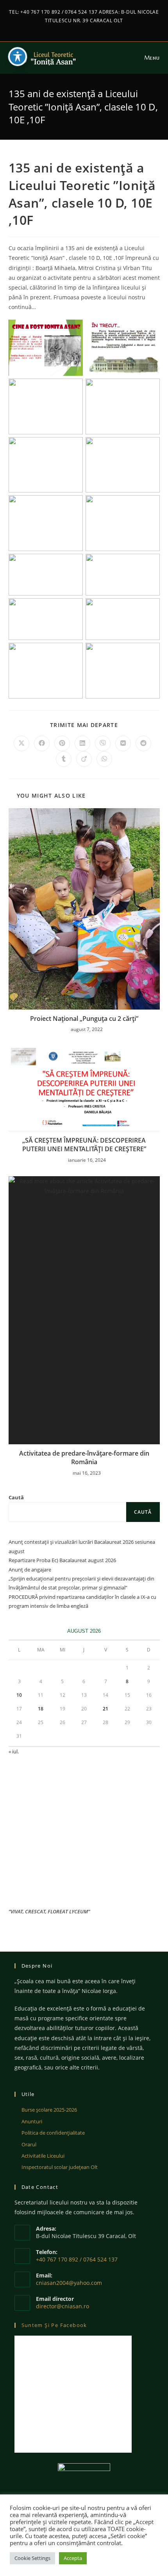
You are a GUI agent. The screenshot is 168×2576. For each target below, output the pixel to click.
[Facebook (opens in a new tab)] (81, 28)
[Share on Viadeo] (84, 759)
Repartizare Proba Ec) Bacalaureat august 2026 (62, 1560)
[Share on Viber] (103, 743)
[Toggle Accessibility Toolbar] (18, 57)
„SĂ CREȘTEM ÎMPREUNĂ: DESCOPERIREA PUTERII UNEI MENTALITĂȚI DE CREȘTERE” (84, 1145)
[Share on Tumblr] (64, 759)
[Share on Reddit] (143, 743)
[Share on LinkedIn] (82, 743)
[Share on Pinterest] (62, 743)
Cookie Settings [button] (32, 2558)
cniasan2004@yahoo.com (69, 2283)
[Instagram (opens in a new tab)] (88, 28)
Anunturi (32, 2121)
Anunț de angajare (30, 1570)
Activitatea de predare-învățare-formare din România (84, 1458)
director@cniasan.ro (63, 2306)
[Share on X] (21, 743)
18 (41, 1709)
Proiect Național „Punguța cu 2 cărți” (84, 1019)
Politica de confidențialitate (53, 2133)
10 (19, 1695)
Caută (16, 1497)
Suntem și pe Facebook (54, 2325)
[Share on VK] (123, 743)
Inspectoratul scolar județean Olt (60, 2167)
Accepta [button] (73, 2558)
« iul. (14, 1751)
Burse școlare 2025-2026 (49, 2110)
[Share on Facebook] (42, 743)
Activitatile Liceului (43, 2156)
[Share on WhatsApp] (104, 759)
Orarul (29, 2144)
